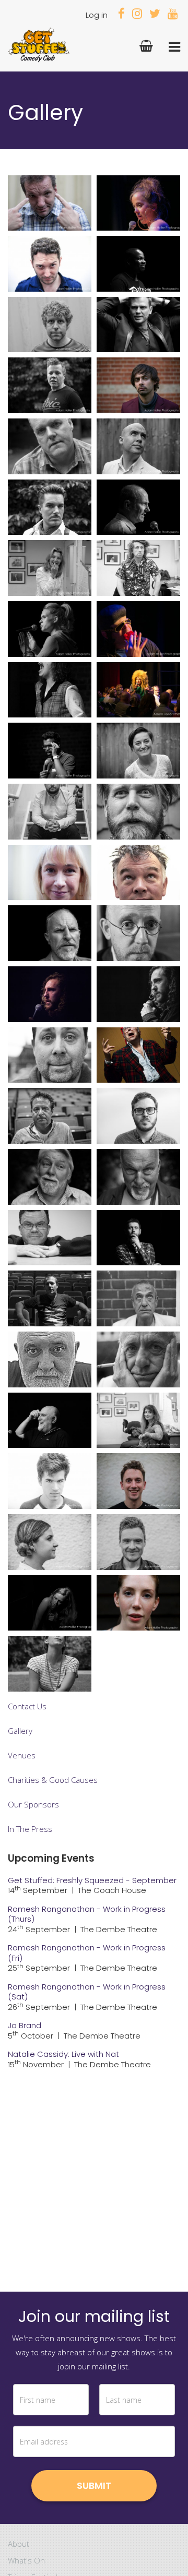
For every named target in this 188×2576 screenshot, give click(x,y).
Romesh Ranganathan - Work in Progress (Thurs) (87, 1914)
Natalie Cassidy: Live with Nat (63, 2054)
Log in (97, 15)
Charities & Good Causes (53, 1780)
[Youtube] (173, 15)
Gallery (20, 1731)
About (19, 2544)
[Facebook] (121, 15)
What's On (26, 2560)
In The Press (30, 1829)
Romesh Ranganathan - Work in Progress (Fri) (87, 1953)
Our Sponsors (33, 1804)
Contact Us (27, 1706)
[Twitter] (155, 15)
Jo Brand (25, 2025)
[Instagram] (137, 15)
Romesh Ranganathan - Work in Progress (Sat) (87, 1992)
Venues (22, 1755)
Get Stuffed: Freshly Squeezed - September (92, 1880)
